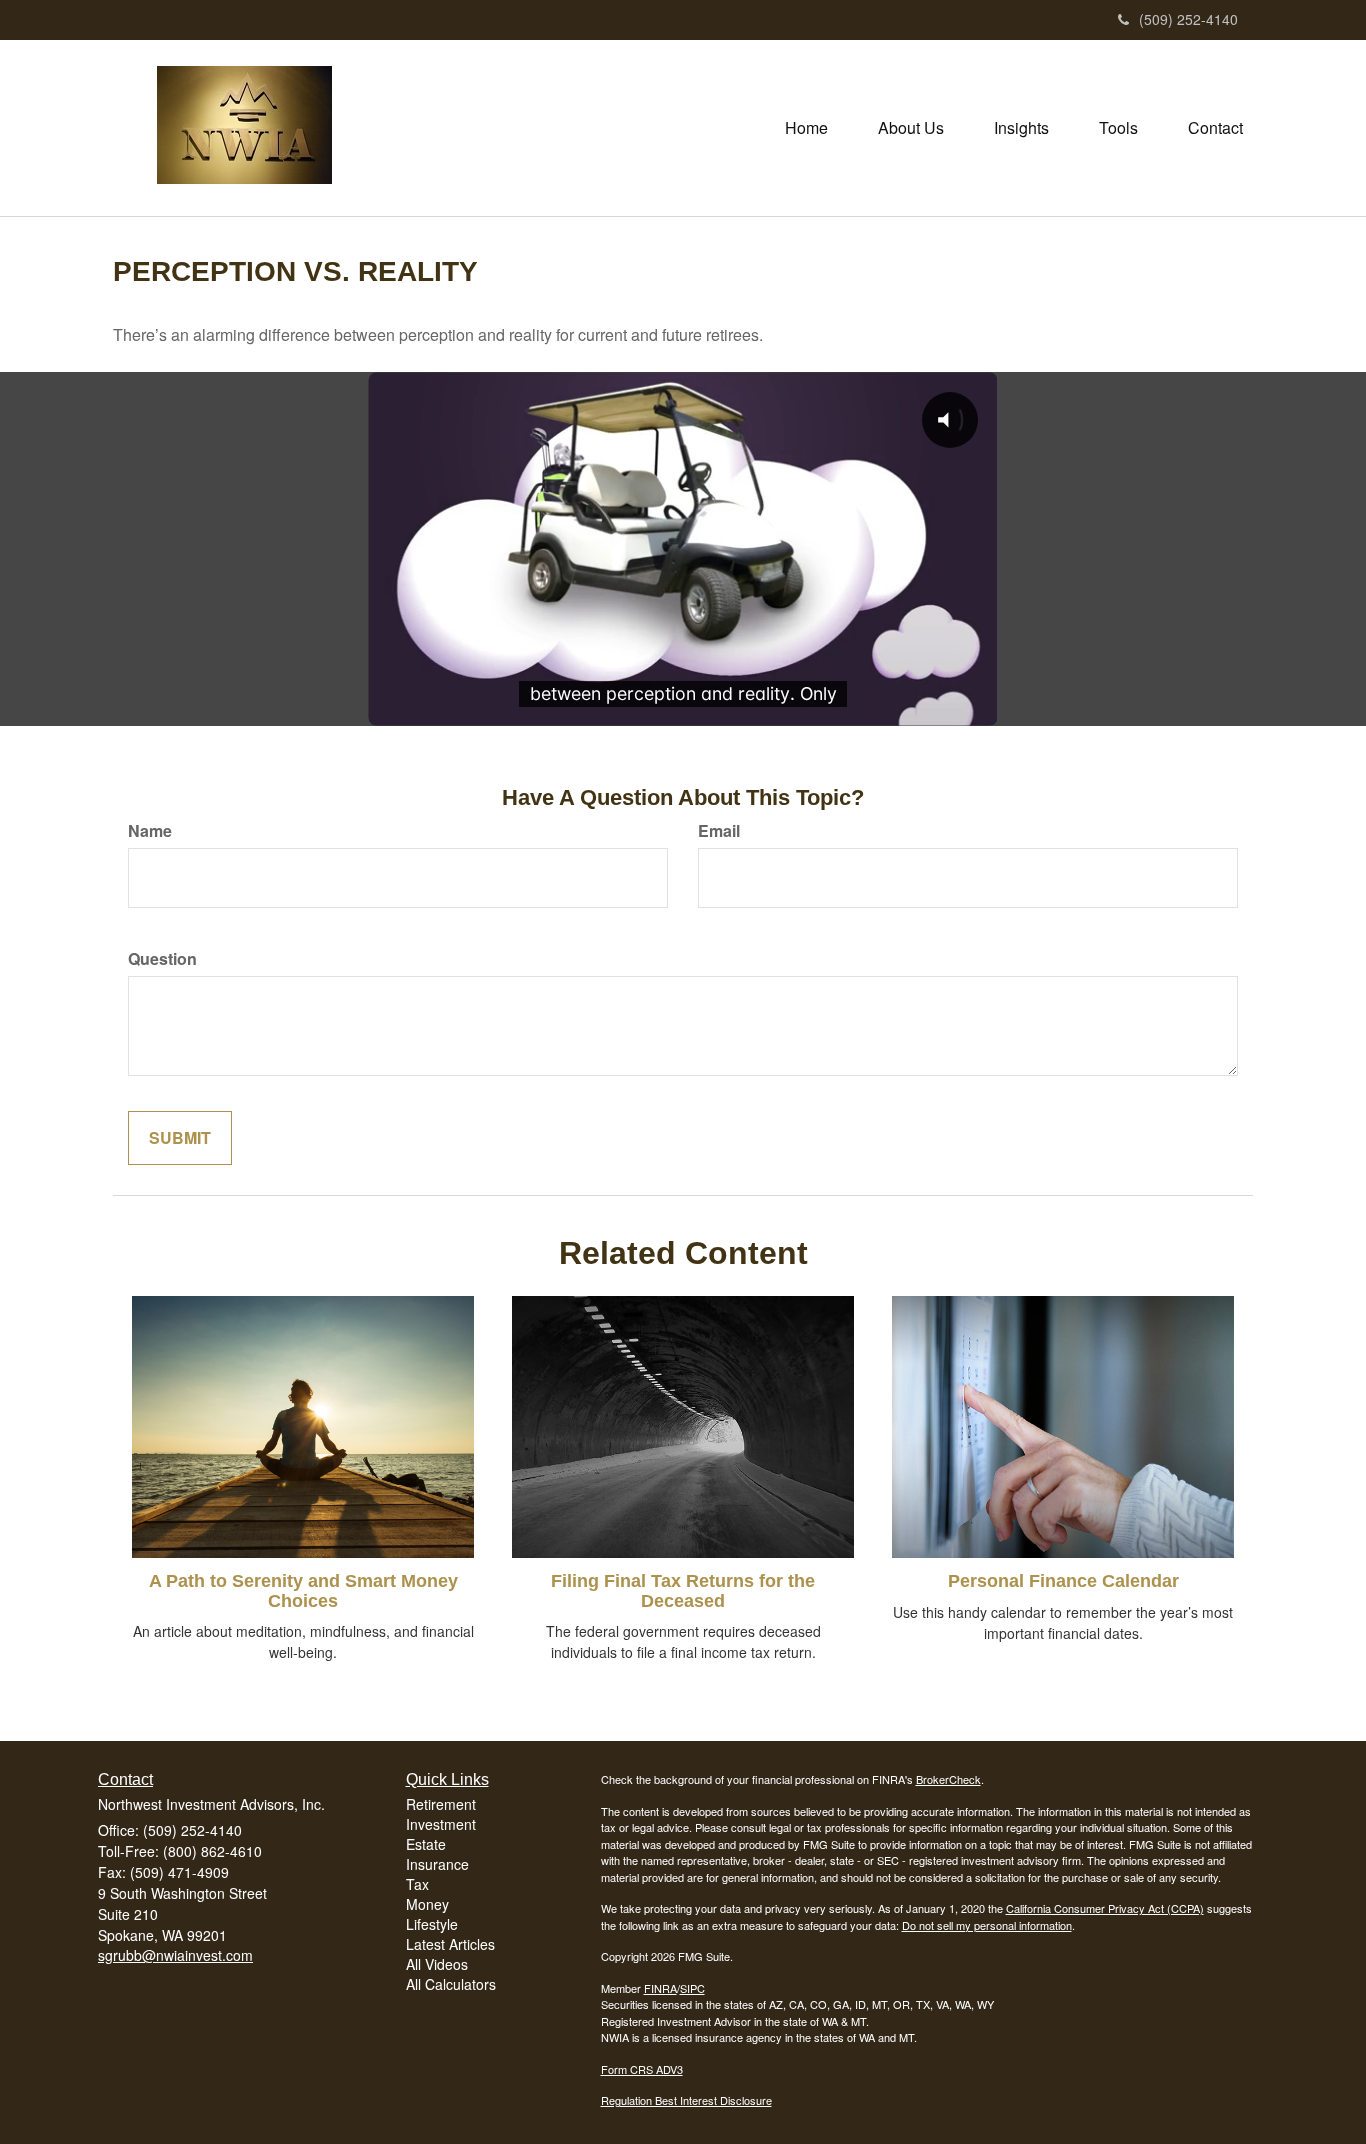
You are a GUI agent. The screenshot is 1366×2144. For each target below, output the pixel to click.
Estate (426, 1844)
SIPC (692, 1988)
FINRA (660, 1988)
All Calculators (451, 1984)
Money (427, 1904)
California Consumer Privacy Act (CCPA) (1105, 1908)
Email (719, 831)
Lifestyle (432, 1924)
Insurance (437, 1864)
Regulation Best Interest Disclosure (686, 2100)
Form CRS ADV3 (642, 2069)
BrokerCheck (948, 1779)
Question (162, 959)
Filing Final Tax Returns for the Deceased (683, 1591)
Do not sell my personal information (987, 1925)
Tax (417, 1884)
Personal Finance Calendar (1063, 1581)
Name (150, 831)
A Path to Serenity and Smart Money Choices (303, 1591)
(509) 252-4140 (1188, 19)
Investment (441, 1824)
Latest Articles (450, 1944)
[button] (911, 128)
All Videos (437, 1964)
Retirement (441, 1804)
